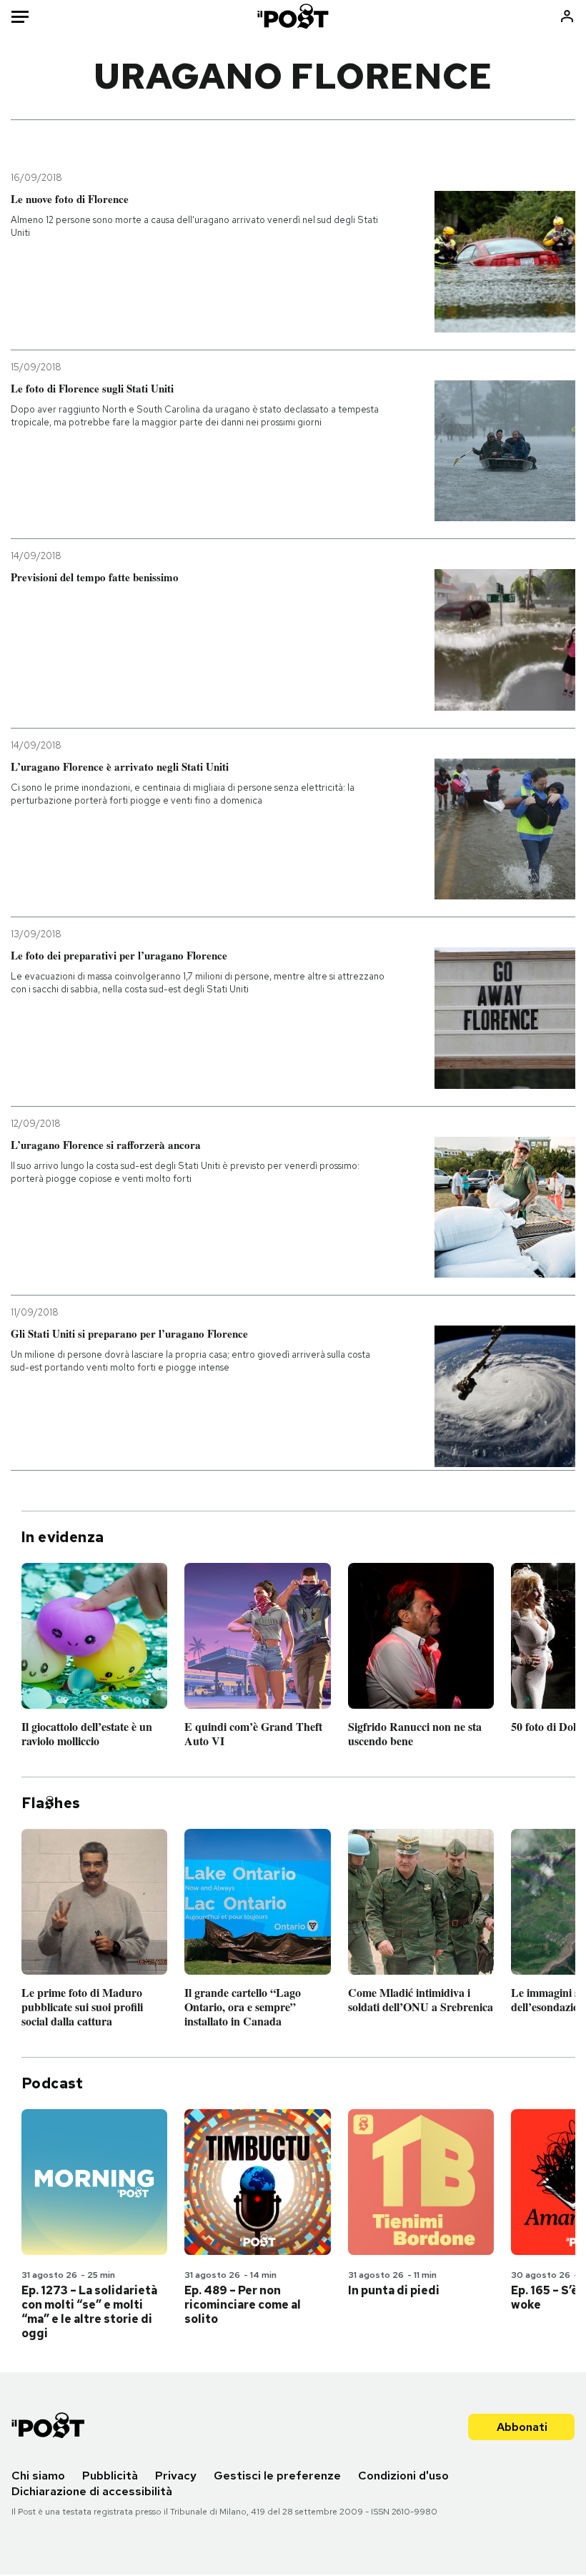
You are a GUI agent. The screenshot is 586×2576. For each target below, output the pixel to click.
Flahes (51, 1803)
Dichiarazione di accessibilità (92, 2491)
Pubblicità (110, 2476)
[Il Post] (293, 16)
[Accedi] (567, 16)
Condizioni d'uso (403, 2476)
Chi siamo (38, 2476)
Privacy (176, 2476)
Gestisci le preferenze (277, 2476)
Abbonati (522, 2427)
